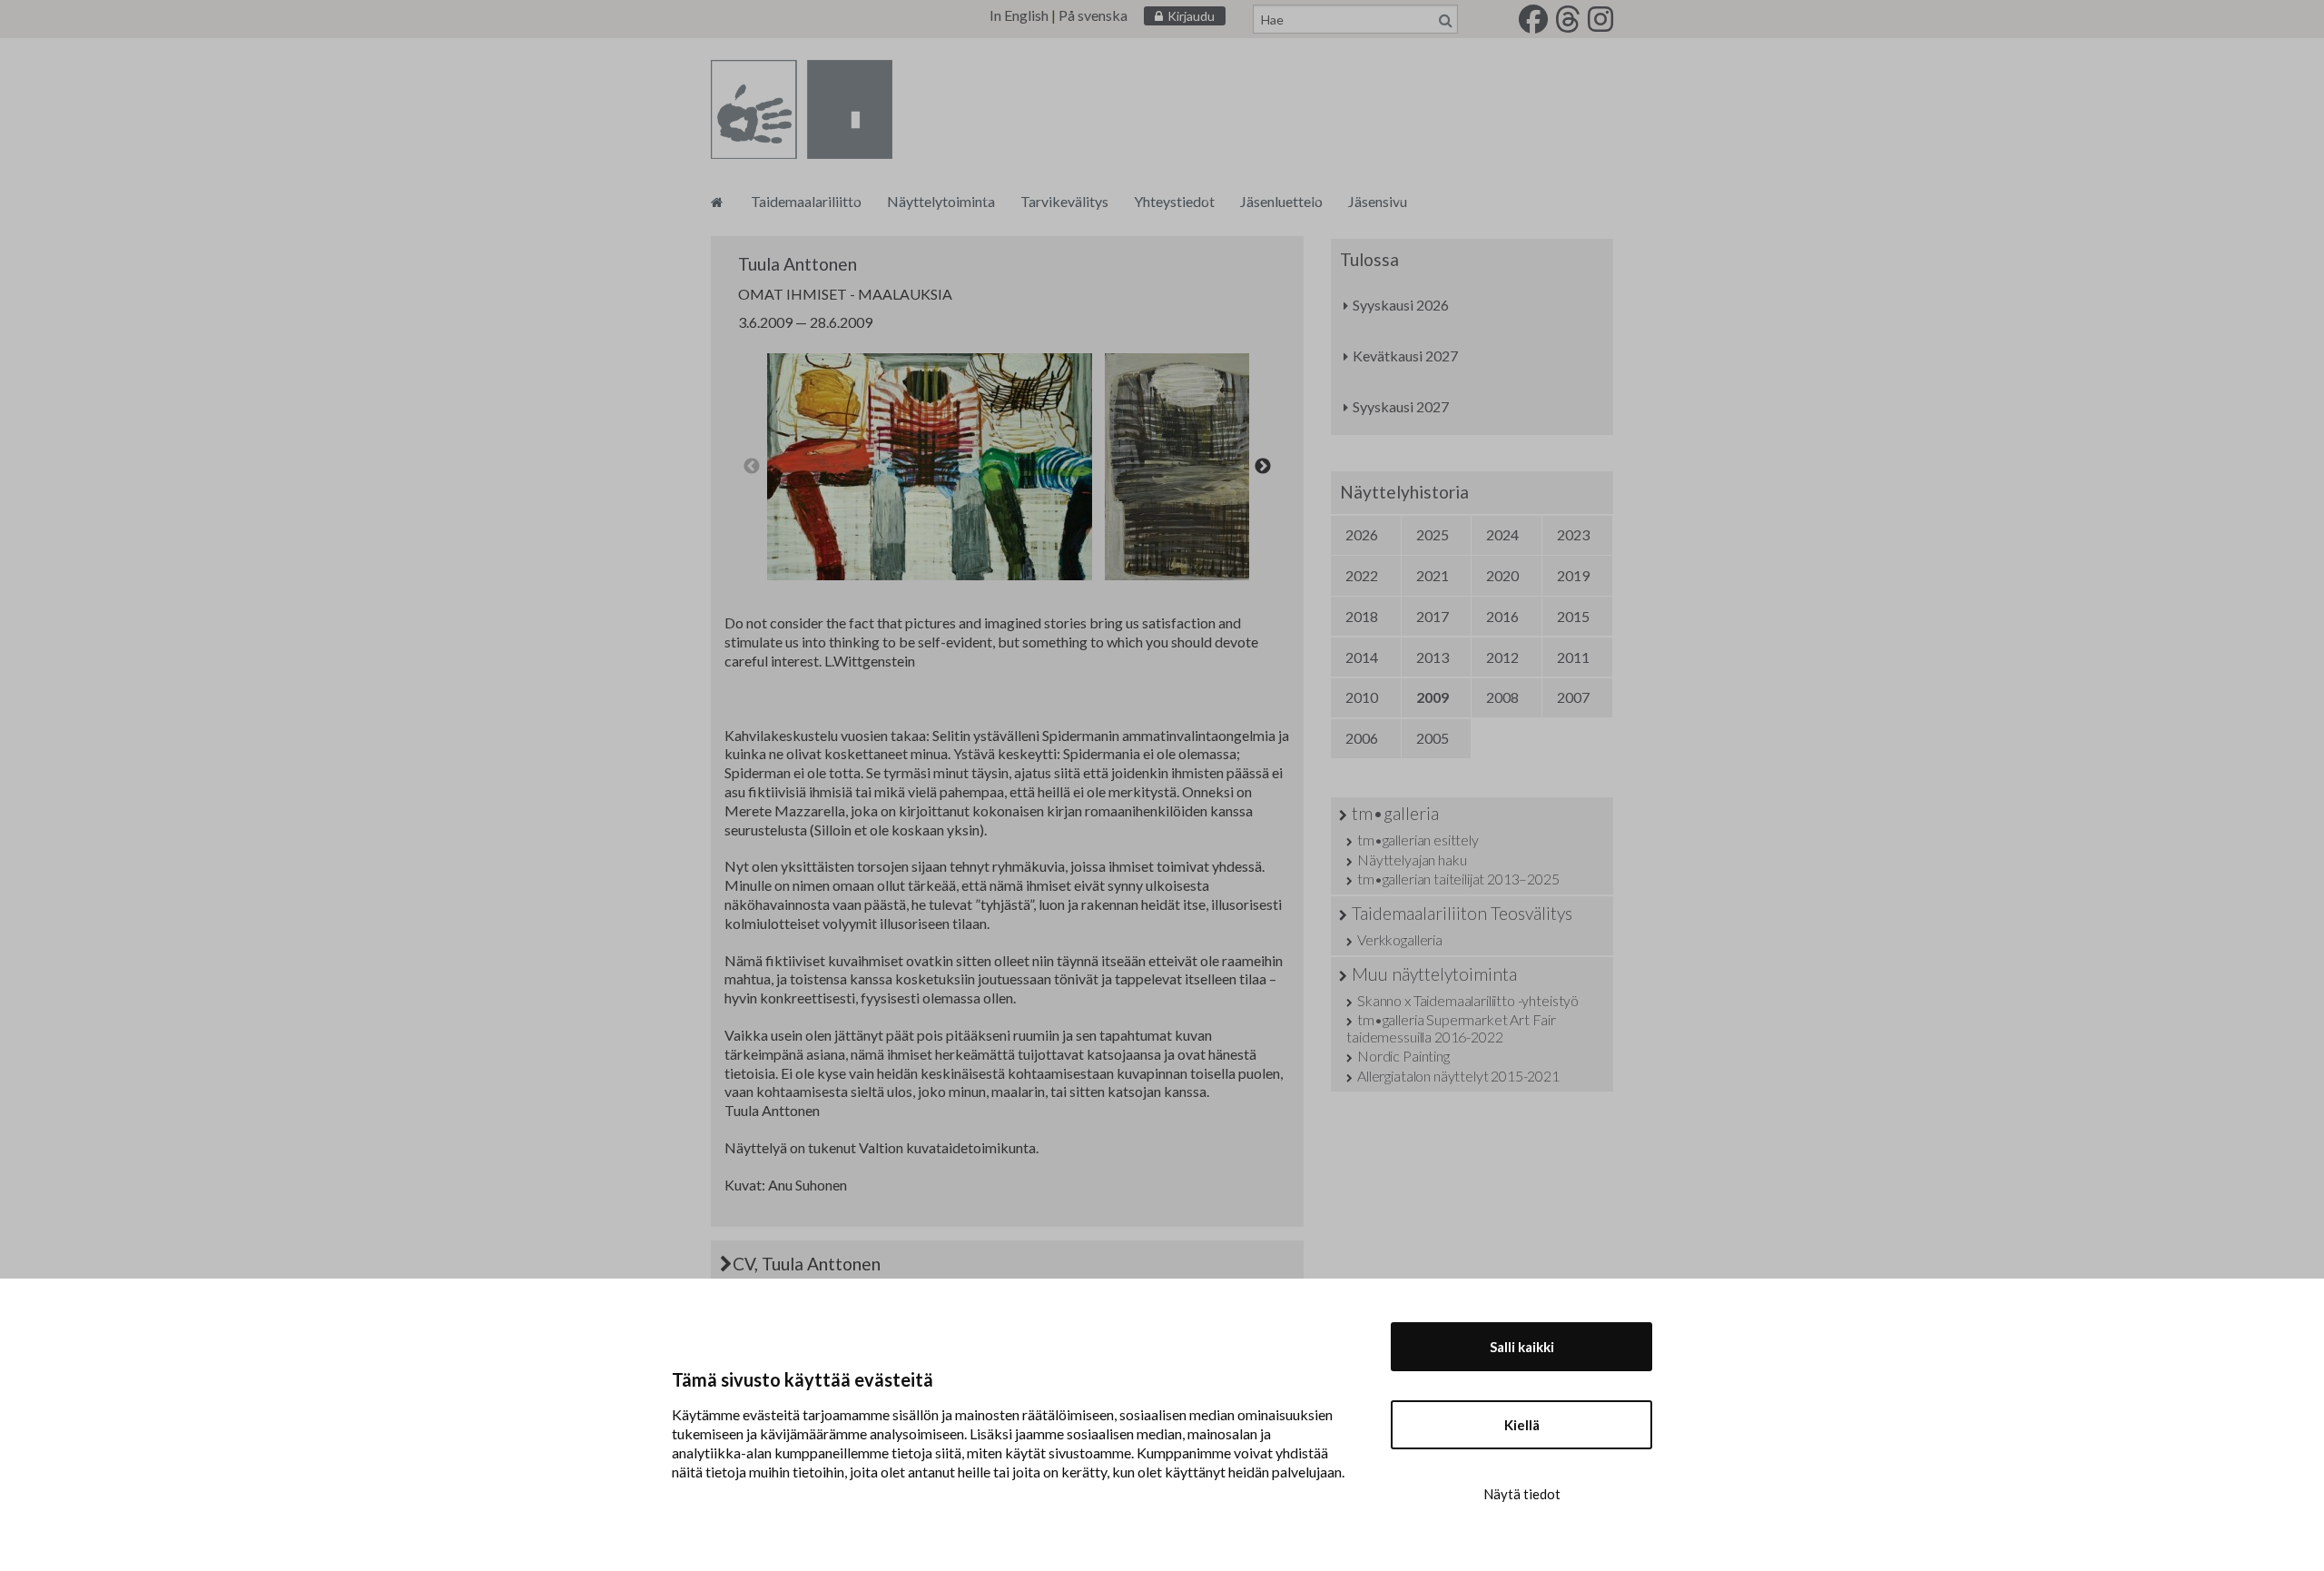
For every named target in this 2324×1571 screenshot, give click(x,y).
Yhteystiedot (1174, 201)
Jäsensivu (1378, 201)
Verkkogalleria (1400, 939)
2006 (1362, 738)
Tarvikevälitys (1064, 201)
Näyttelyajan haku (1412, 860)
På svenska (1093, 15)
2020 (1502, 575)
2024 (1502, 534)
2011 (1573, 657)
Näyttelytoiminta (941, 201)
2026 (1362, 534)
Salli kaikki (1522, 1347)
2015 (1573, 616)
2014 (1362, 657)
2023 (1573, 534)
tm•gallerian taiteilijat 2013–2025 (1458, 879)
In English (1019, 15)
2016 (1502, 616)
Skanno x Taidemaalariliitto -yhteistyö (1468, 1000)
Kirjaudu (1191, 16)
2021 (1433, 575)
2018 (1362, 616)
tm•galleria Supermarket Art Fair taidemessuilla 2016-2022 (1451, 1028)
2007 (1573, 697)
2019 (1573, 575)
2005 (1433, 738)
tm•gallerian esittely (1418, 840)
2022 (1362, 575)
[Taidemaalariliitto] (717, 201)
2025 (1433, 534)
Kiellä (1522, 1425)
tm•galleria (1395, 813)
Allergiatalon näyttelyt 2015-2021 (1458, 1076)
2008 (1502, 697)
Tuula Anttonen (798, 264)
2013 (1433, 657)
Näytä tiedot (1522, 1494)
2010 (1362, 697)
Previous (752, 467)
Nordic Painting (1403, 1056)
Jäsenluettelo (1281, 201)
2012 (1502, 657)
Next (1263, 467)
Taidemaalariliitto (806, 201)
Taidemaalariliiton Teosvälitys (1462, 913)
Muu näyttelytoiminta (1434, 974)
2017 (1433, 616)
